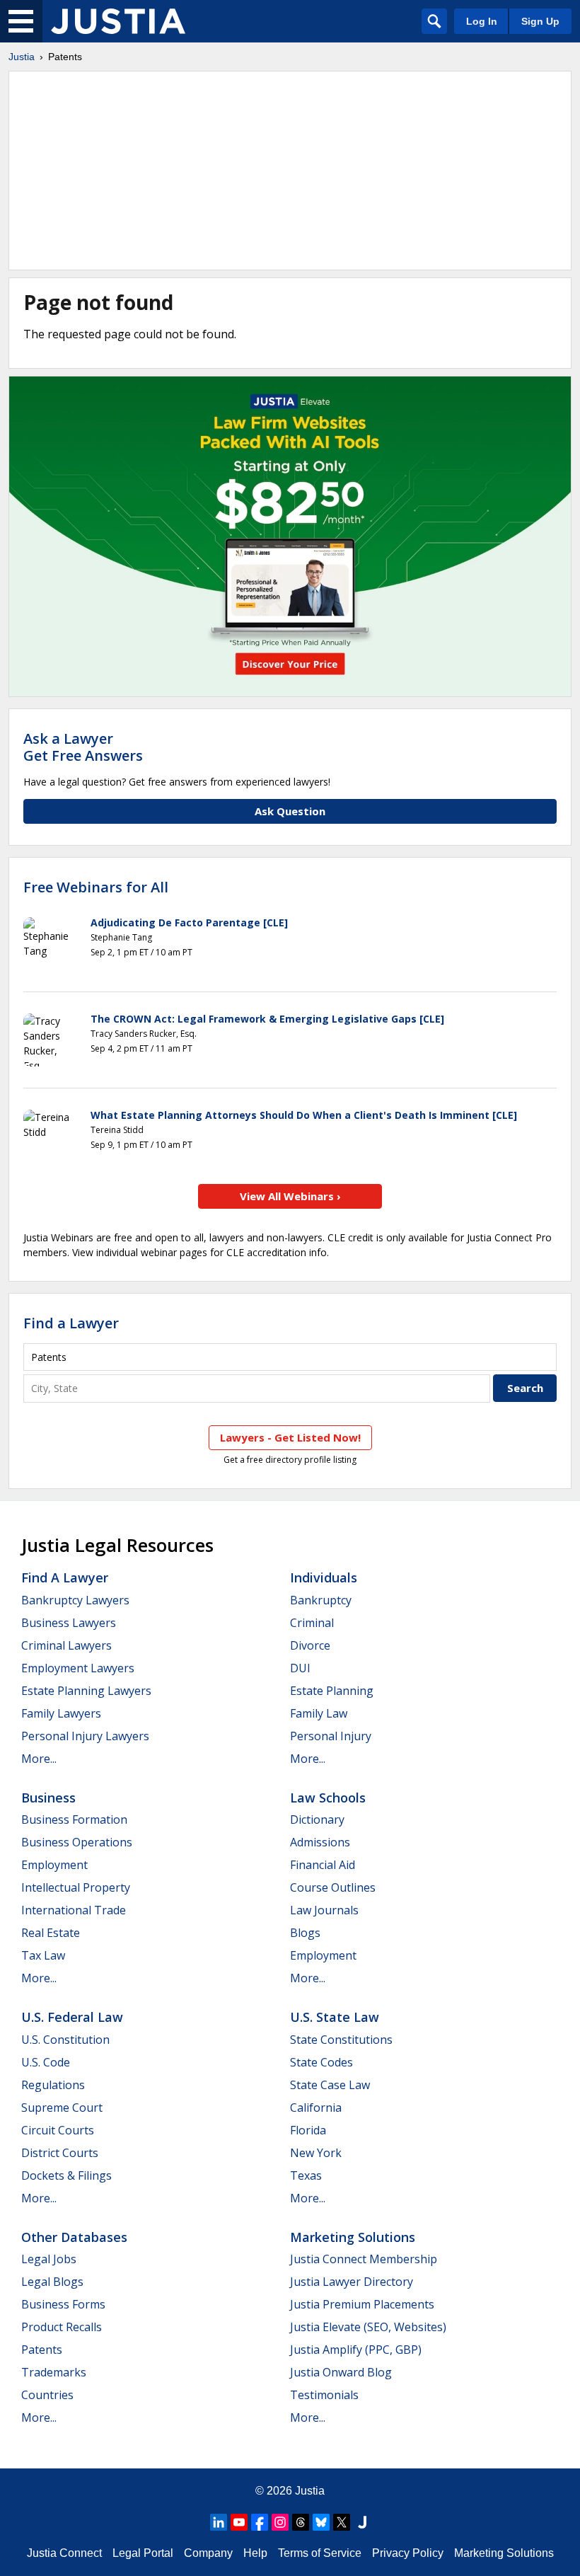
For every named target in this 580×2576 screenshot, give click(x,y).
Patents (42, 2350)
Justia (22, 57)
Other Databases (74, 2237)
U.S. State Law (335, 2017)
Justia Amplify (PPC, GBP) (356, 2350)
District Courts (60, 2153)
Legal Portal (143, 2553)
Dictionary (317, 1819)
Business (48, 1798)
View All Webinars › (290, 1196)
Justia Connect (64, 2553)
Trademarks (54, 2372)
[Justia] (118, 21)
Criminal (312, 1623)
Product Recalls (62, 2327)
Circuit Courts (58, 2130)
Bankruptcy (321, 1600)
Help (255, 2553)
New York (316, 2153)
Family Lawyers (61, 1713)
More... (39, 1759)
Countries (47, 2395)
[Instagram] (280, 2522)
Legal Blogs (52, 2282)
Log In (482, 21)
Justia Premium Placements (362, 2304)
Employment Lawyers (78, 1668)
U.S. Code (46, 2062)
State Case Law (330, 2085)
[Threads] (301, 2522)
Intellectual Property (76, 1887)
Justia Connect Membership (364, 2259)
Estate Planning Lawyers (86, 1691)
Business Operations (77, 1842)
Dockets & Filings (66, 2175)
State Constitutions (341, 2040)
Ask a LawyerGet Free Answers (83, 747)
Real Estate (51, 1933)
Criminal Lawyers (66, 1645)
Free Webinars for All (96, 887)
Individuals (324, 1577)
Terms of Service (320, 2553)
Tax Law (43, 1955)
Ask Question (290, 811)
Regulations (53, 2085)
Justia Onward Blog (341, 2372)
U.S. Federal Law (72, 2017)
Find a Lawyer (71, 1323)
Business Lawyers (69, 1623)
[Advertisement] (290, 171)
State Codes (321, 2062)
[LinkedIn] (219, 2522)
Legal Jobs (49, 2259)
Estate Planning (332, 1691)
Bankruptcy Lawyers (75, 1600)
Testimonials (324, 2395)
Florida (308, 2130)
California (316, 2108)
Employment (54, 1865)
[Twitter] (342, 2522)
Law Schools (328, 1798)
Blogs (305, 1933)
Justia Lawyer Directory (352, 2282)
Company (208, 2553)
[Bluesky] (321, 2522)
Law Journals (324, 1910)
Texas (306, 2175)
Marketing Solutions (353, 2237)
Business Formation (74, 1819)
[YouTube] (239, 2522)
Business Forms (63, 2304)
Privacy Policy (408, 2553)
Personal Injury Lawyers (85, 1736)
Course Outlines (333, 1887)
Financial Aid (323, 1865)
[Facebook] (260, 2522)
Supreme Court (62, 2108)
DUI (300, 1668)
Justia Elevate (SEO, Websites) (368, 2327)
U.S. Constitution (65, 2040)
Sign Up (540, 21)
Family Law (319, 1713)
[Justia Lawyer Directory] (362, 2522)
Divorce (310, 1645)
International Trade (74, 1910)
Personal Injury (331, 1736)
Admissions (320, 1842)
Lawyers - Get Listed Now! (290, 1437)
